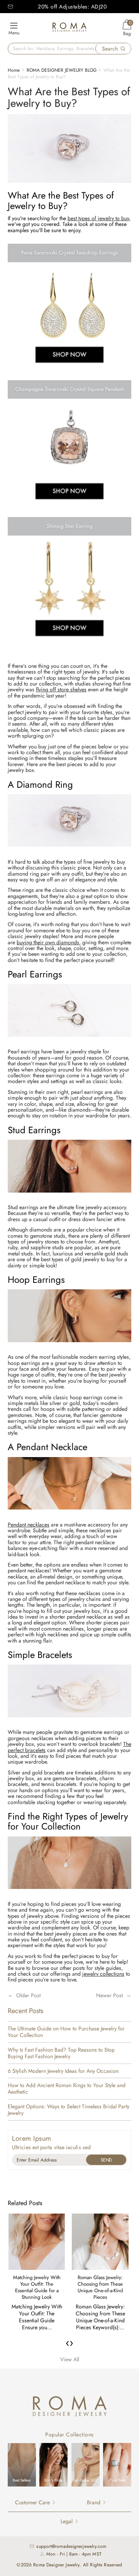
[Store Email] (10, 7)
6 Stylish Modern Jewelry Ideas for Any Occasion (63, 2071)
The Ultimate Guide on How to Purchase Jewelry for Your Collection (66, 2032)
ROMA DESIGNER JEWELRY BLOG (62, 70)
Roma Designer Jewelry (56, 2565)
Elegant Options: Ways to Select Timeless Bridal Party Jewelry (69, 2110)
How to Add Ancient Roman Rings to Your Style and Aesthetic (67, 2089)
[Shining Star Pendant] (69, 1514)
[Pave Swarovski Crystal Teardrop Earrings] (69, 371)
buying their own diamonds (48, 942)
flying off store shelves (61, 689)
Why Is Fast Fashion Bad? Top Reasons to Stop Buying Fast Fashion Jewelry (61, 2053)
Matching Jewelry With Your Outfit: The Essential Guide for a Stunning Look (37, 2287)
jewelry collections (103, 1974)
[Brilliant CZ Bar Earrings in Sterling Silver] (69, 1197)
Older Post (28, 1995)
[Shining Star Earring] (69, 645)
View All (70, 2359)
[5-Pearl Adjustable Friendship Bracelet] (69, 1722)
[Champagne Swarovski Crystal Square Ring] (69, 851)
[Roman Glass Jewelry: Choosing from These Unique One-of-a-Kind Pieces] (100, 2242)
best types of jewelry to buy (98, 218)
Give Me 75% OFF (106, 2160)
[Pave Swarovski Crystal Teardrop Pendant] (69, 1893)
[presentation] (68, 2343)
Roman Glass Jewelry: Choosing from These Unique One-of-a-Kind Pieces (100, 2287)
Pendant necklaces (29, 1525)
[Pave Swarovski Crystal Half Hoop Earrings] (69, 1346)
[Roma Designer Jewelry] (69, 28)
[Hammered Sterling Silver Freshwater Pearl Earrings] (69, 1041)
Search (110, 49)
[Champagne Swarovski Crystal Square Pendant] (69, 508)
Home (14, 70)
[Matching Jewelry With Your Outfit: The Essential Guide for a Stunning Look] (37, 2242)
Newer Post (109, 1995)
